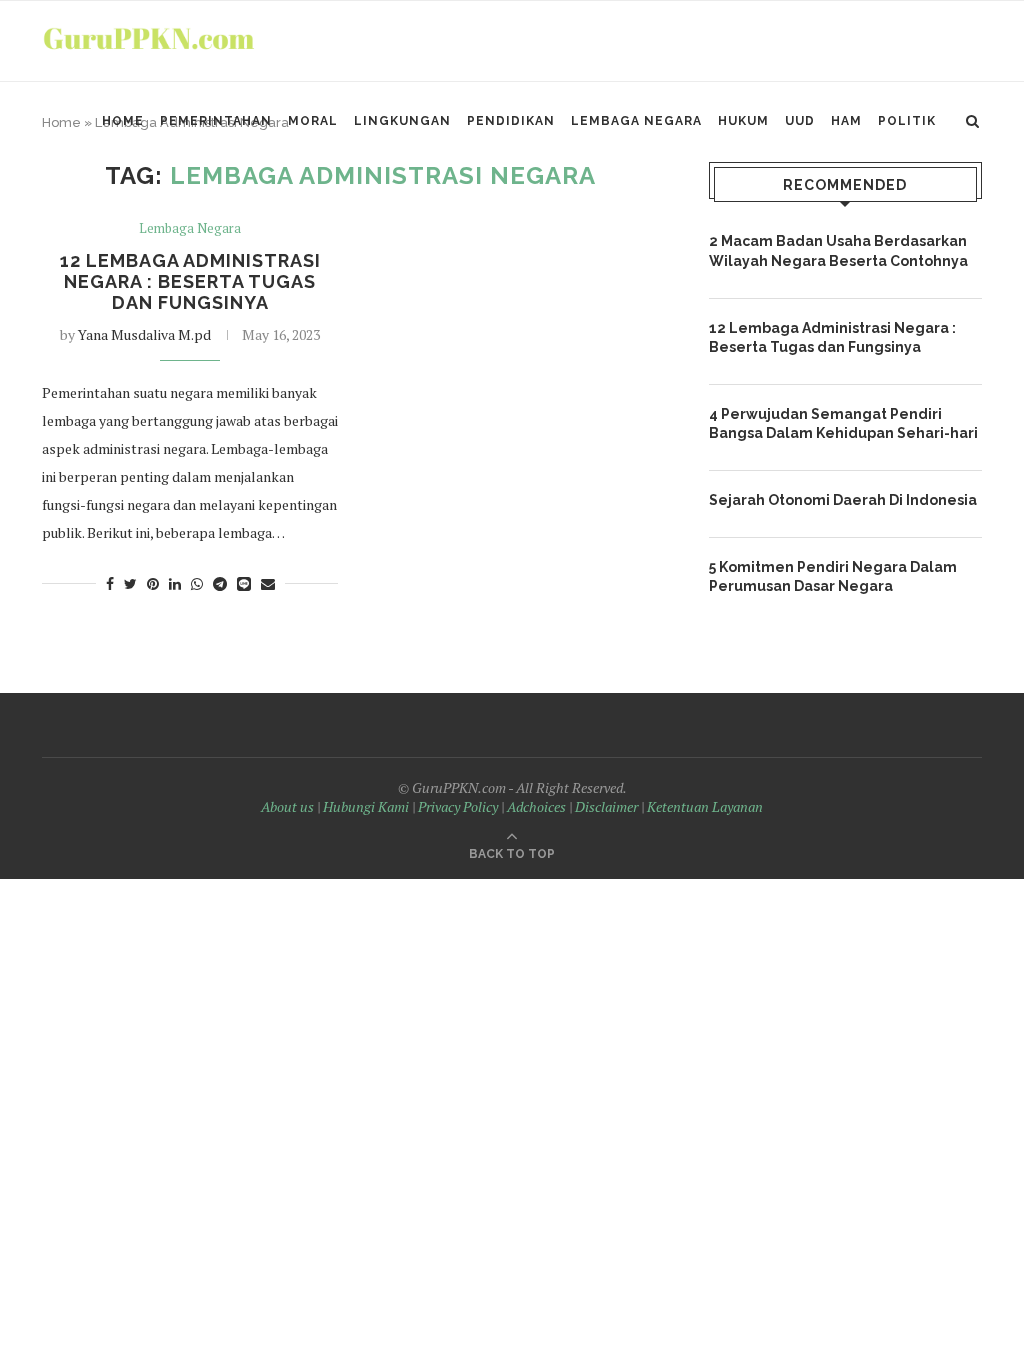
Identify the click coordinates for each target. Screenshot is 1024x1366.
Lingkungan (402, 121)
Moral (313, 121)
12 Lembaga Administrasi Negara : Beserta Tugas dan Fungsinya (190, 281)
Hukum (743, 121)
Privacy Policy (458, 806)
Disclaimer (606, 806)
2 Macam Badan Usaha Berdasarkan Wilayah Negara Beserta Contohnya (838, 251)
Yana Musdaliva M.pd (144, 334)
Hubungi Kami (366, 806)
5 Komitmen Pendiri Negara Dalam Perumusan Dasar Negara (833, 577)
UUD (800, 121)
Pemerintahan (216, 121)
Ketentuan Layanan (705, 806)
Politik (907, 121)
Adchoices (536, 806)
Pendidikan (511, 121)
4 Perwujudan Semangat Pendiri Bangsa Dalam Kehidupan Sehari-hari (843, 424)
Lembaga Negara (636, 121)
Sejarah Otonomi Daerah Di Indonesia (843, 500)
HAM (846, 121)
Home (123, 121)
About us (287, 806)
